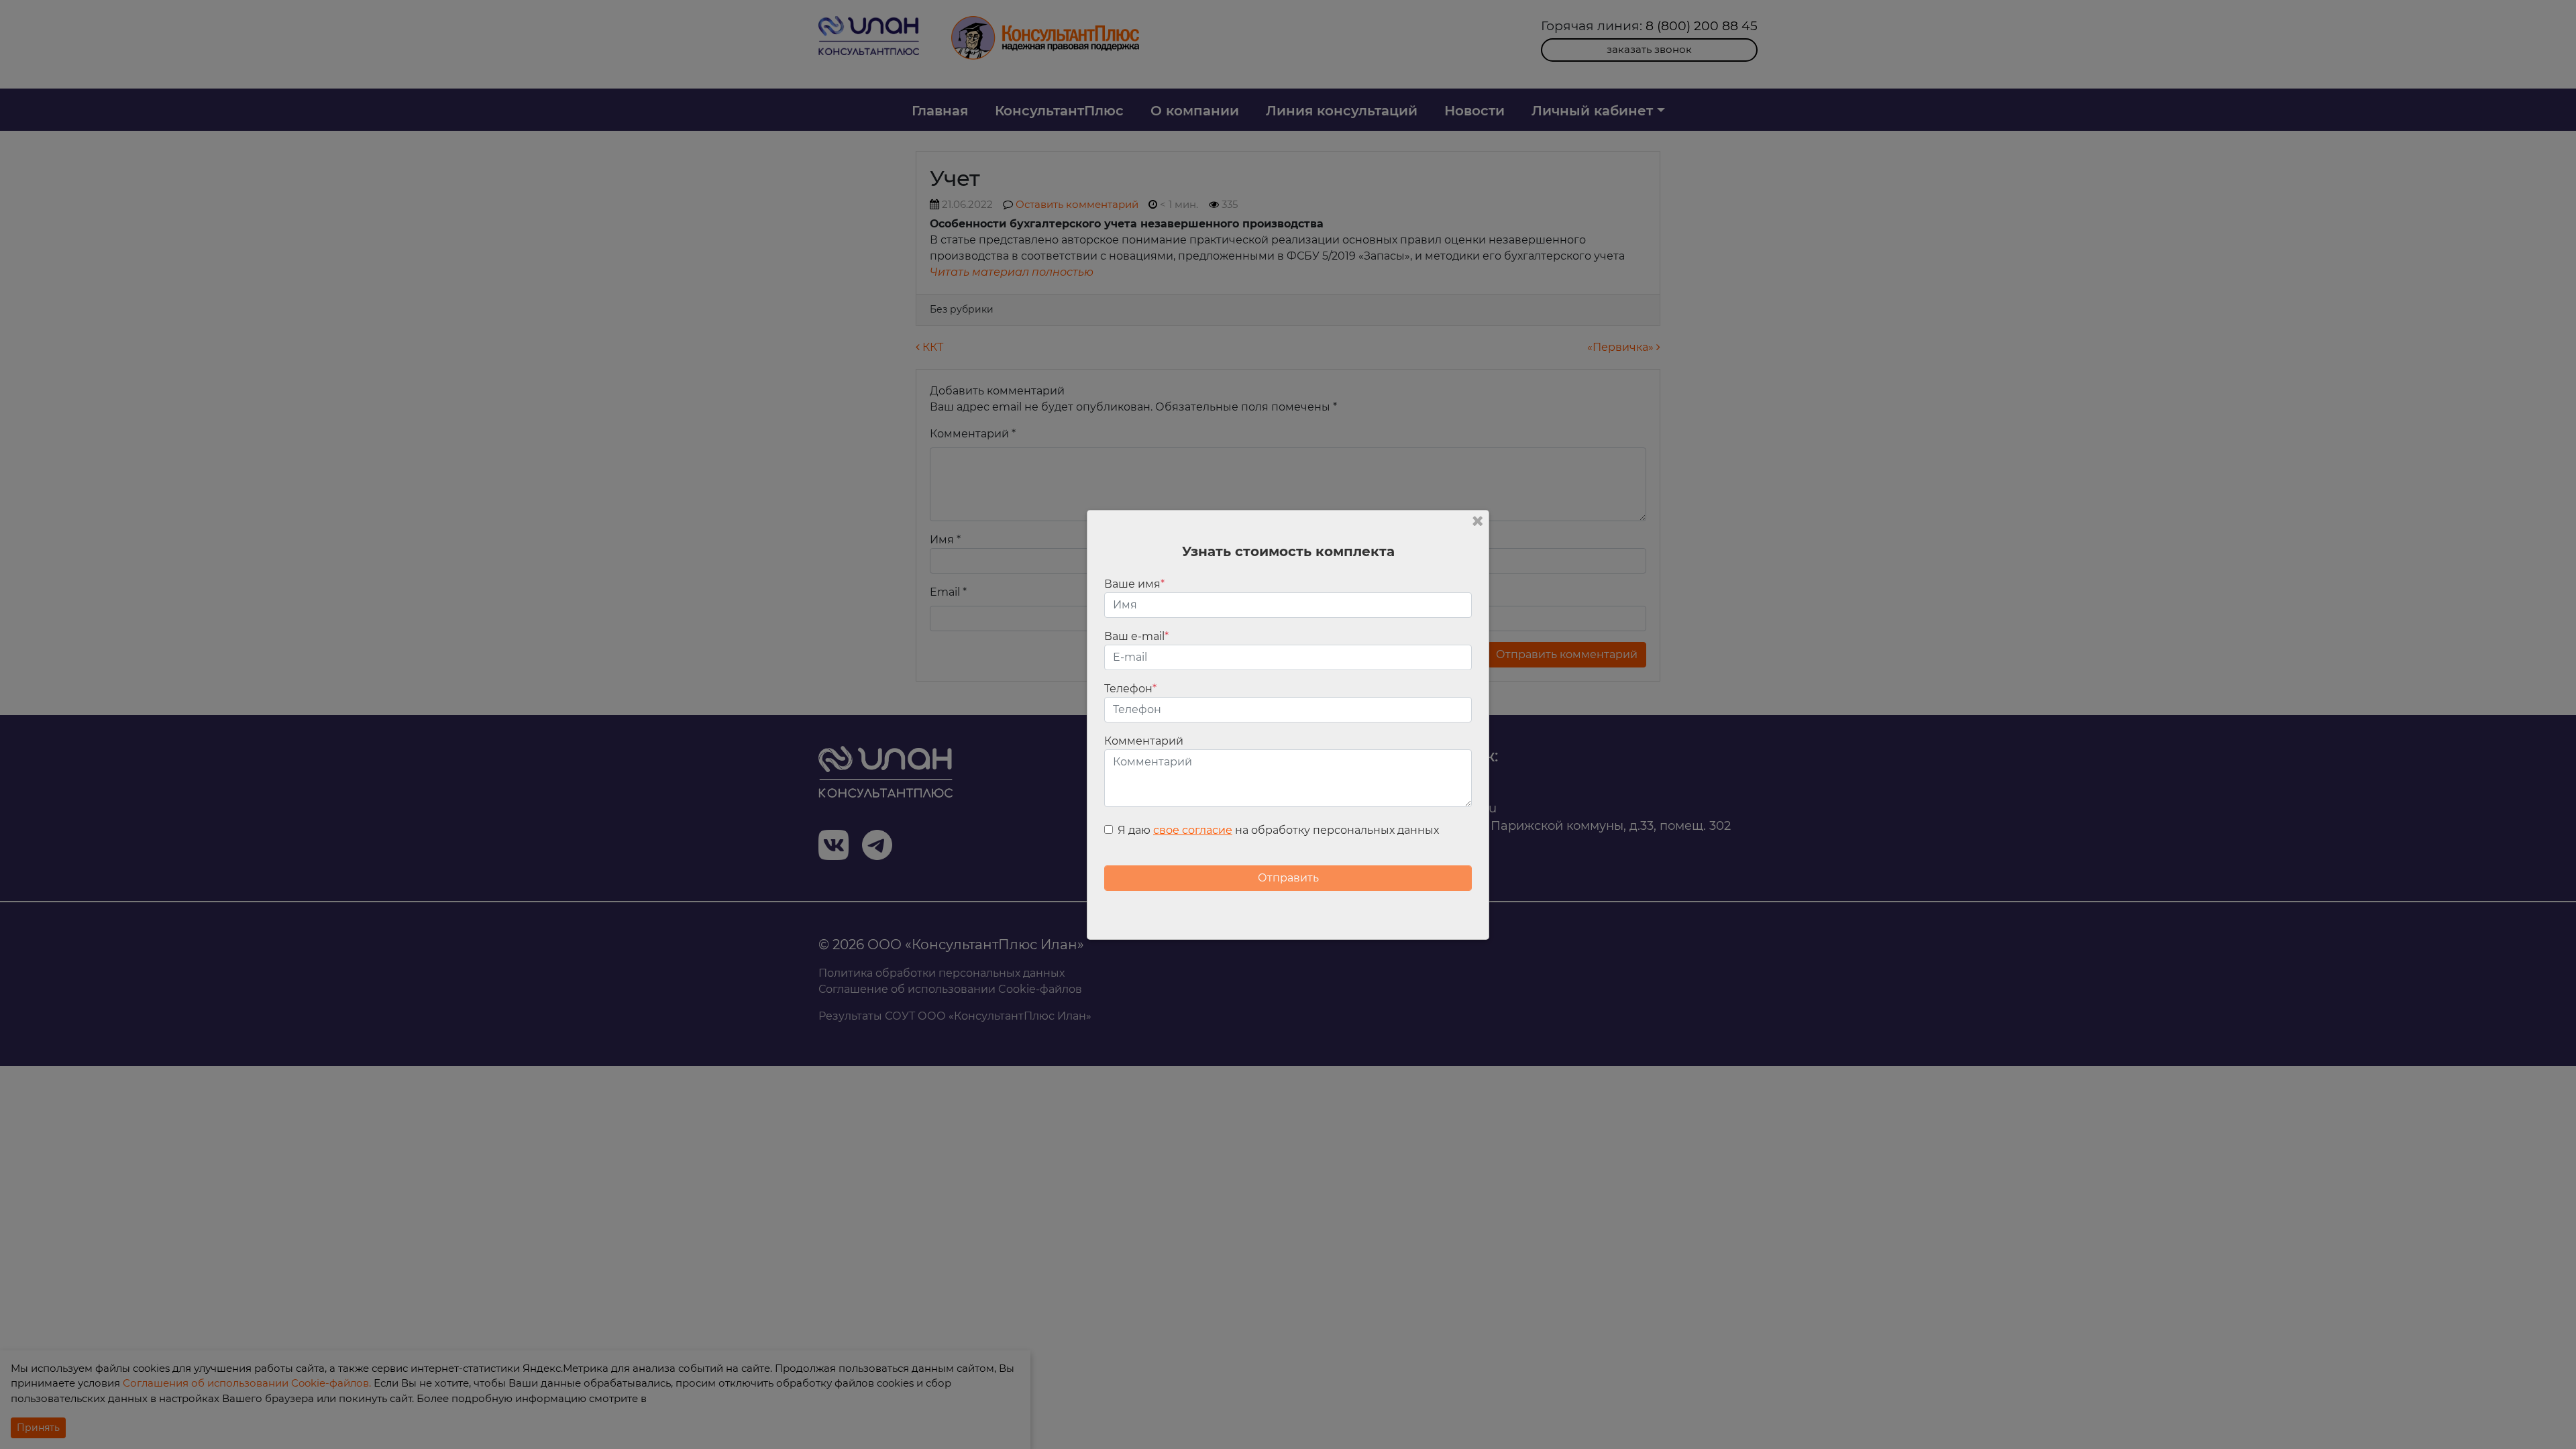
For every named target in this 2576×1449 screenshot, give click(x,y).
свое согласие (1193, 830)
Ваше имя (1134, 584)
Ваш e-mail (1136, 636)
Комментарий (1144, 741)
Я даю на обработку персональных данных (1278, 830)
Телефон (1130, 689)
